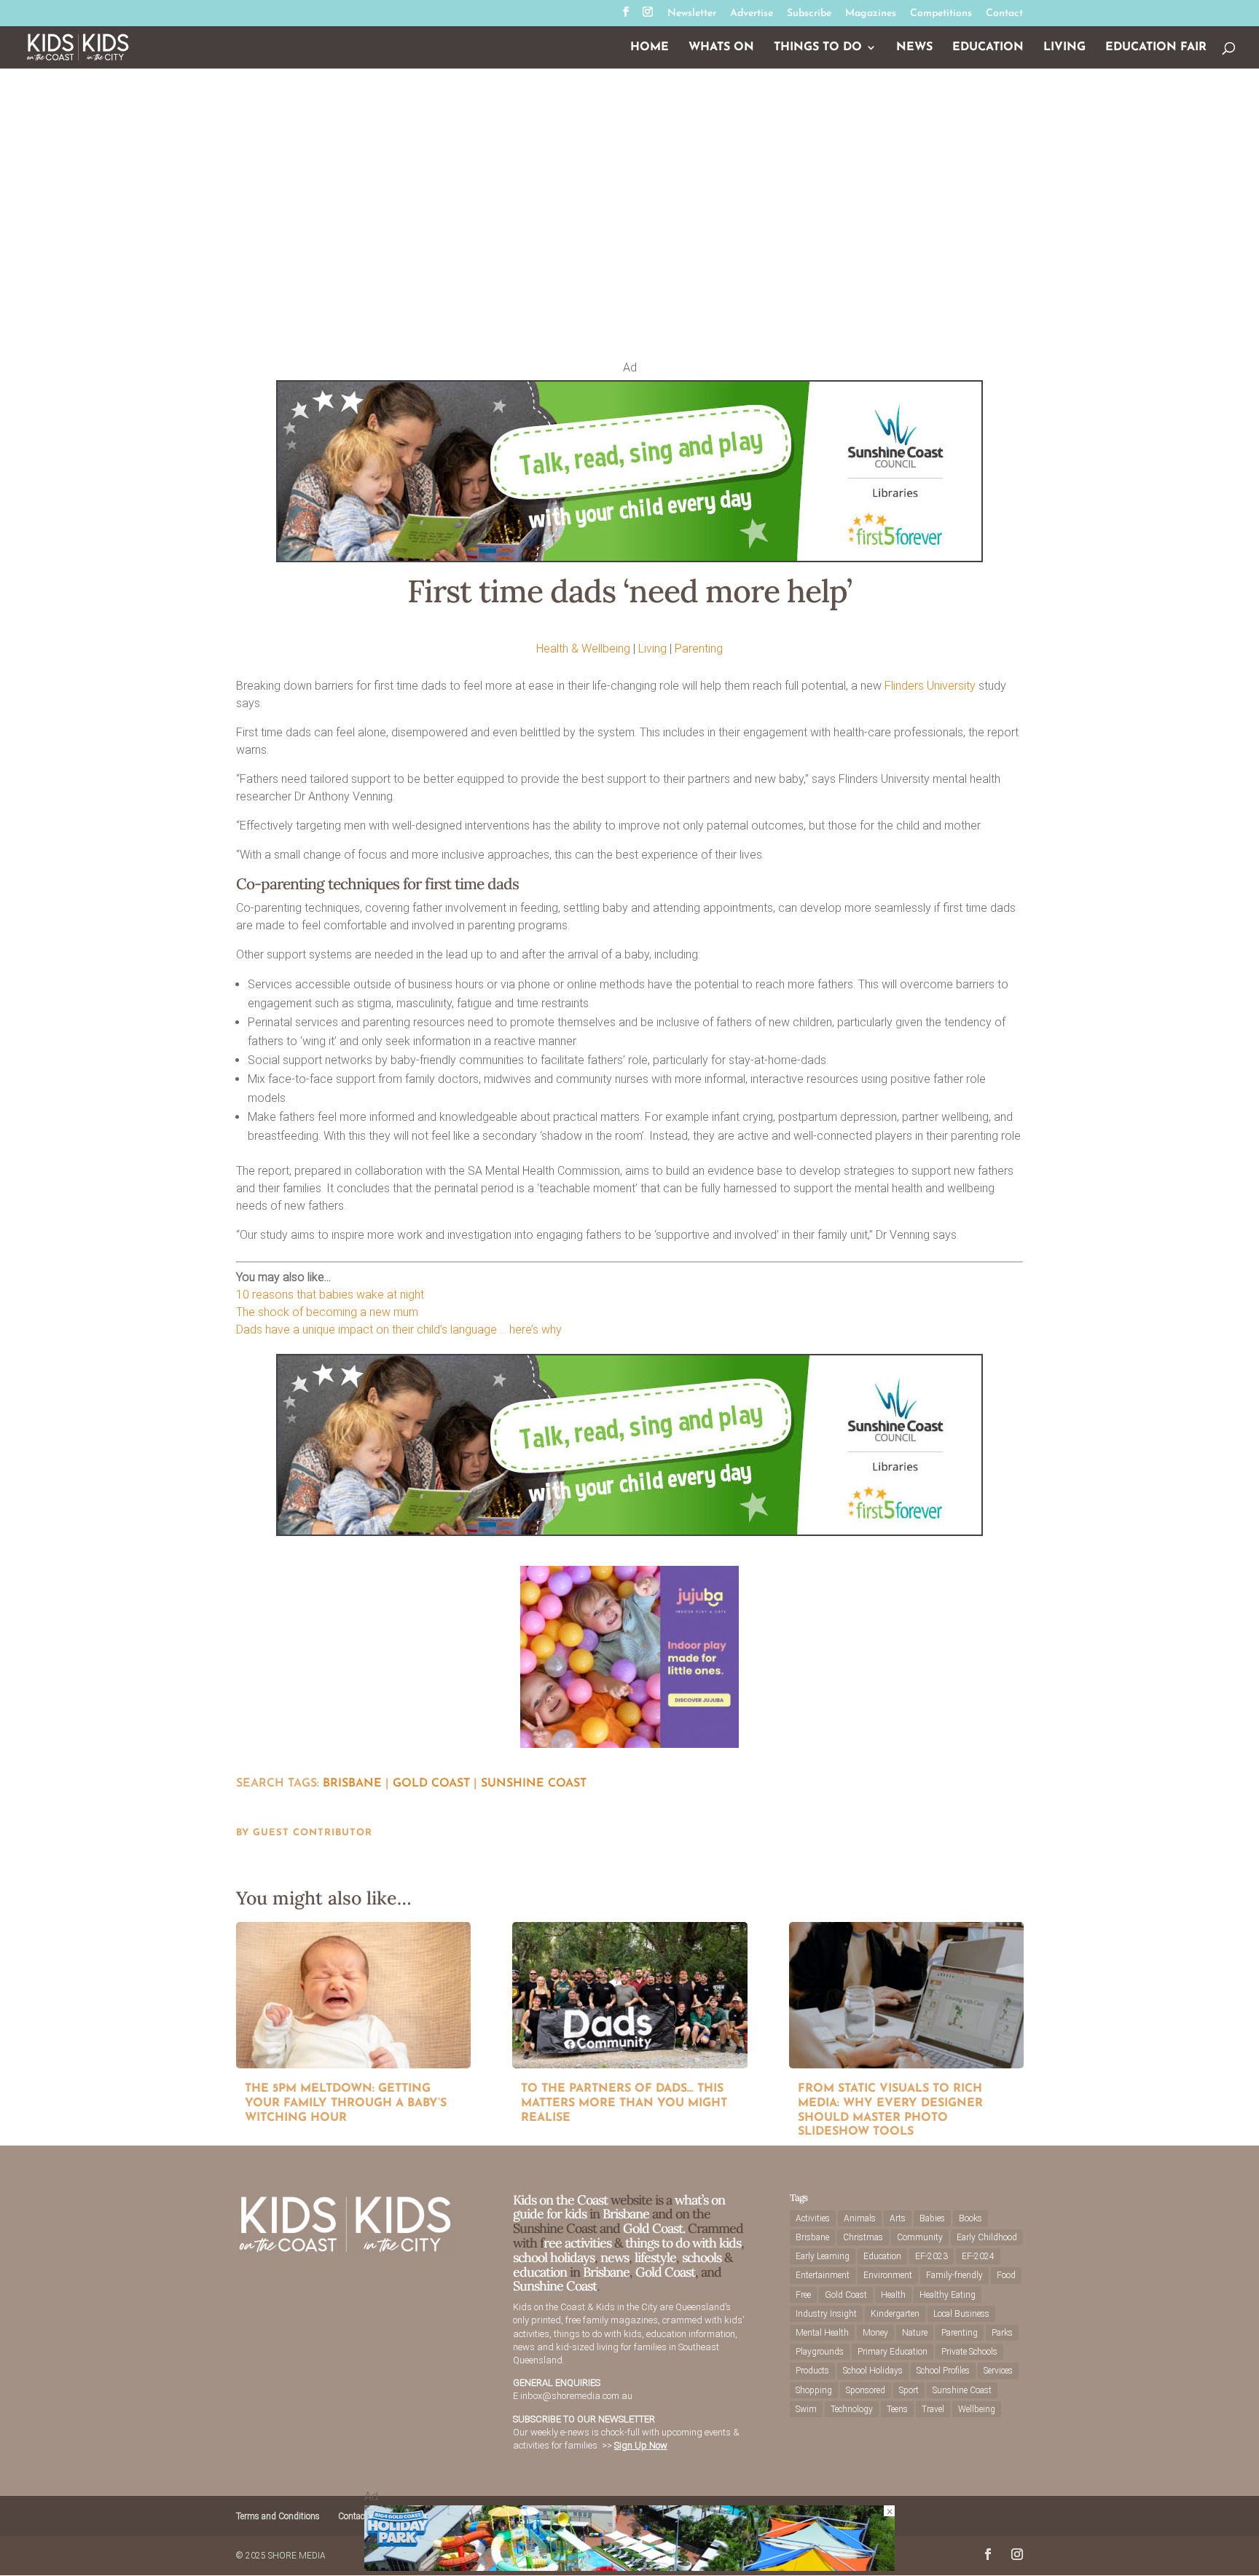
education (541, 2272)
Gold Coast (431, 1784)
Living (1064, 48)
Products (812, 2371)
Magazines (871, 14)
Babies (932, 2218)
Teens (897, 2409)
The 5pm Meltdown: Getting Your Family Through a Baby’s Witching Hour (346, 2103)
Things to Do (818, 48)
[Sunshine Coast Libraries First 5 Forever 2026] (629, 558)
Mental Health (822, 2333)
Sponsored (866, 2390)
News (914, 48)
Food (1006, 2275)
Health (893, 2295)
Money (875, 2333)
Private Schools (969, 2352)
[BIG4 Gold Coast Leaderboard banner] (629, 2567)
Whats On (721, 48)
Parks (1002, 2333)
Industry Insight (826, 2314)
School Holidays (873, 2371)
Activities (813, 2218)
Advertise (752, 14)
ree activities (577, 2243)
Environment (888, 2275)
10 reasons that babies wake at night (330, 1295)
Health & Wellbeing (583, 649)
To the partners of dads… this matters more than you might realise (624, 2103)
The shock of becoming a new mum (327, 1312)
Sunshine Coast (534, 1784)
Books (970, 2218)
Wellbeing (977, 2409)
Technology (852, 2409)
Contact (1004, 14)
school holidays (554, 2257)
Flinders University (930, 686)
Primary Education (893, 2352)
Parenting (699, 649)
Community (920, 2237)
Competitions (941, 14)
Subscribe (809, 14)
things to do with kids (683, 2243)
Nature (915, 2333)
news (615, 2257)
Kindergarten (895, 2314)
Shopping (814, 2390)
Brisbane (352, 1784)
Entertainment (823, 2275)
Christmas (863, 2237)
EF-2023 (931, 2256)
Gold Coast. (652, 2228)
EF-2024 (978, 2256)
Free (803, 2295)
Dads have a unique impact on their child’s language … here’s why (399, 1330)
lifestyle (655, 2257)
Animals (860, 2218)
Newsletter (692, 14)
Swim (806, 2409)
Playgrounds (820, 2352)
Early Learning (823, 2256)
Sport (909, 2390)
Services (998, 2371)
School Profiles (943, 2371)
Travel (933, 2409)
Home (650, 48)
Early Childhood (987, 2237)
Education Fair (1156, 48)
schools (702, 2257)
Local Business (961, 2314)
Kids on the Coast (560, 2200)
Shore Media (297, 2556)
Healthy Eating (948, 2295)
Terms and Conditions (278, 2516)
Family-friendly (954, 2275)
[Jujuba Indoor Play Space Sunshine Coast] (629, 1744)
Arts (898, 2218)
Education (988, 48)
